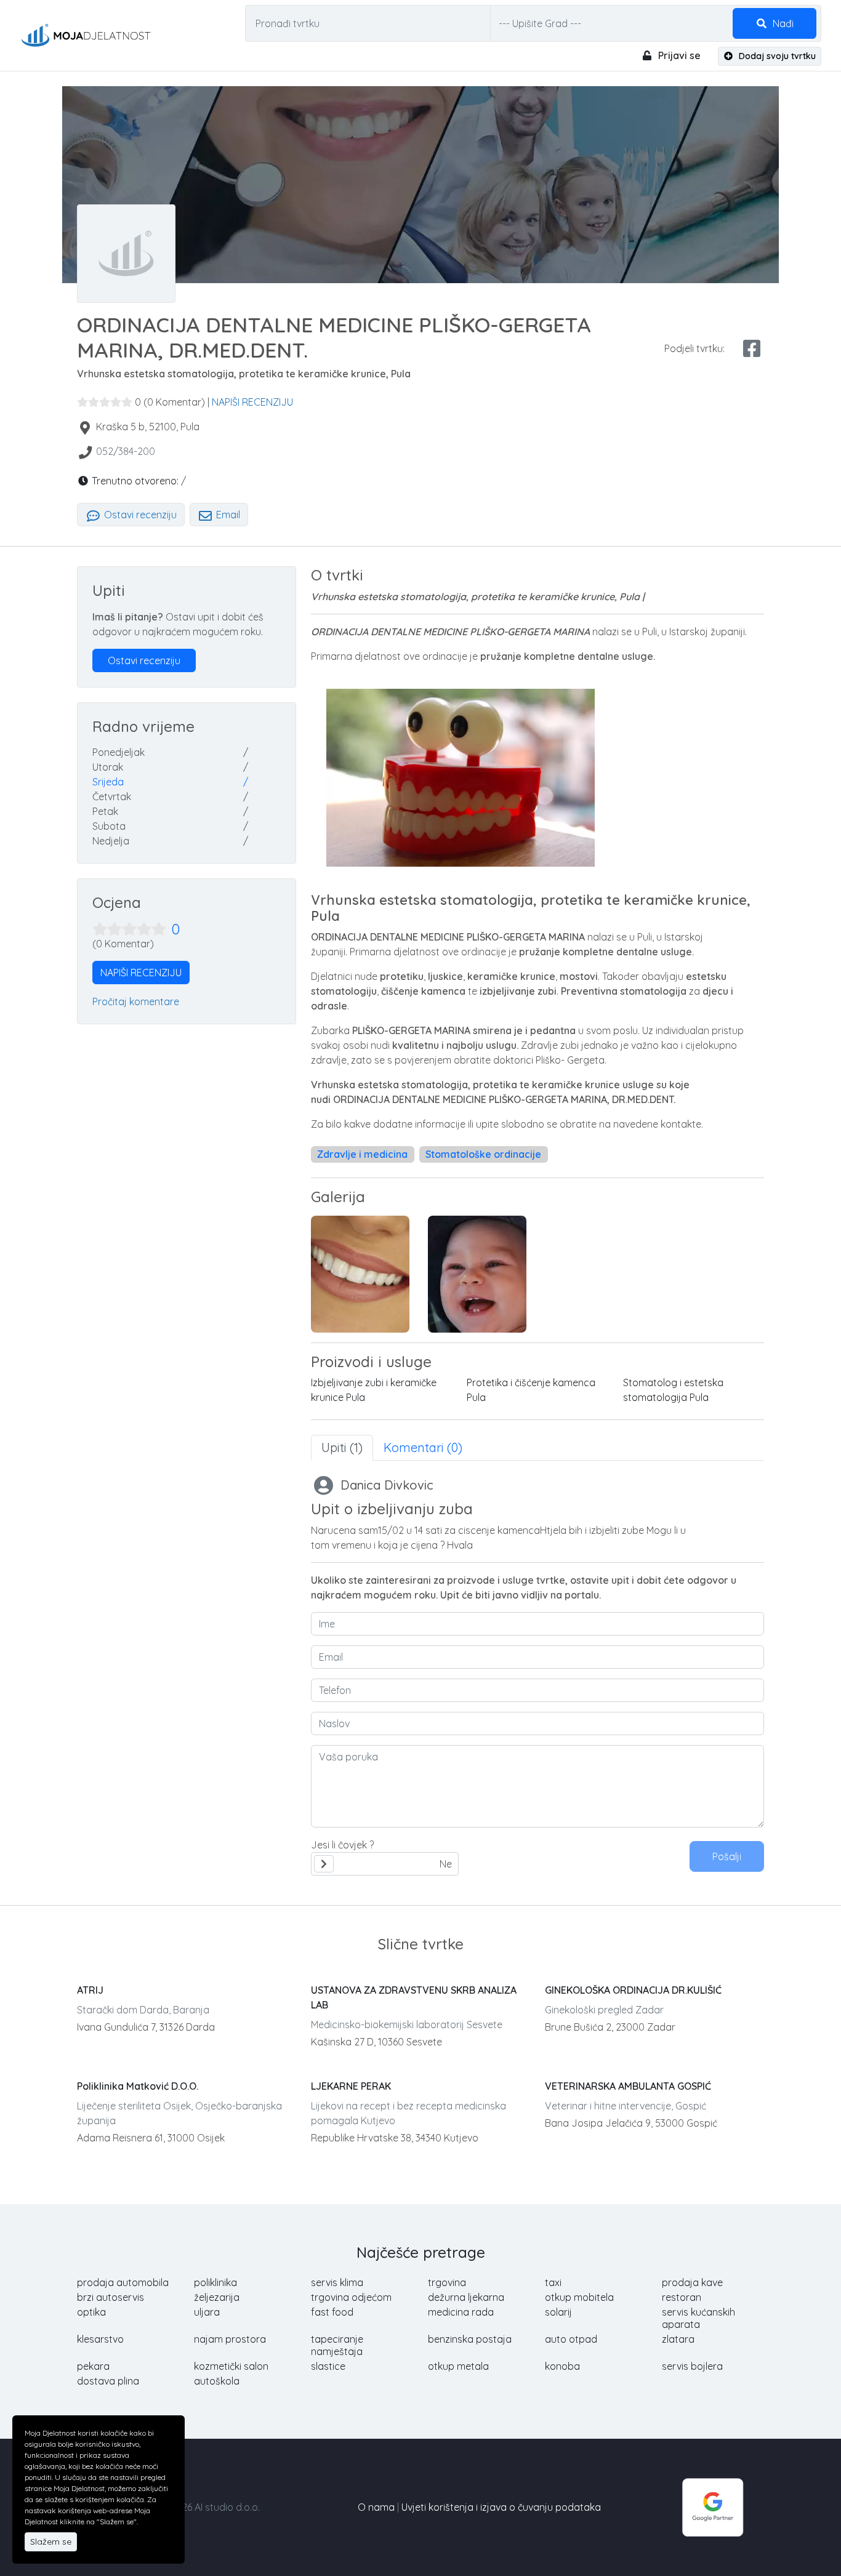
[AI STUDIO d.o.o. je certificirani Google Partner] (713, 2506)
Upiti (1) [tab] (342, 1447)
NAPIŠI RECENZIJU (252, 402)
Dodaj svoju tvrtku (776, 56)
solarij (558, 2312)
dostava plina (108, 2381)
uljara (207, 2312)
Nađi (782, 23)
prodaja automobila (123, 2282)
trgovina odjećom (351, 2297)
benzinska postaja (470, 2339)
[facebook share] (752, 348)
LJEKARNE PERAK (351, 2086)
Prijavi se (678, 55)
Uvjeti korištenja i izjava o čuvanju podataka (501, 2507)
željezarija (217, 2297)
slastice (328, 2366)
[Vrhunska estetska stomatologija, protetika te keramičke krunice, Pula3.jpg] (477, 1274)
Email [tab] (227, 515)
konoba (562, 2366)
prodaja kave (692, 2282)
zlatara (678, 2339)
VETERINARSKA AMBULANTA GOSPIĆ (628, 2086)
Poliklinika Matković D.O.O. (138, 2086)
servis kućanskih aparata (698, 2318)
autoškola (217, 2381)
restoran (682, 2297)
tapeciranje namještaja (337, 2345)
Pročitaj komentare (136, 1001)
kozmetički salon (231, 2366)
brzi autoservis (111, 2297)
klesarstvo (100, 2339)
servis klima (337, 2282)
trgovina (447, 2282)
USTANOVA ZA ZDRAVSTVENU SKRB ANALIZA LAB (414, 1997)
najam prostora (230, 2339)
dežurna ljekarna (466, 2297)
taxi (553, 2282)
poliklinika (215, 2282)
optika (91, 2312)
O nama (376, 2507)
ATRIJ (90, 1990)
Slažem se (51, 2542)
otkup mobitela (579, 2297)
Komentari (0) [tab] (423, 1447)
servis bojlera (692, 2366)
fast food (332, 2312)
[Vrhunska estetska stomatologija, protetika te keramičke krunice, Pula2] (360, 1274)
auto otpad (571, 2339)
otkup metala (458, 2366)
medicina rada (461, 2312)
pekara (93, 2366)
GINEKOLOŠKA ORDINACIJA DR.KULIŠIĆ (633, 1990)
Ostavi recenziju (139, 515)
